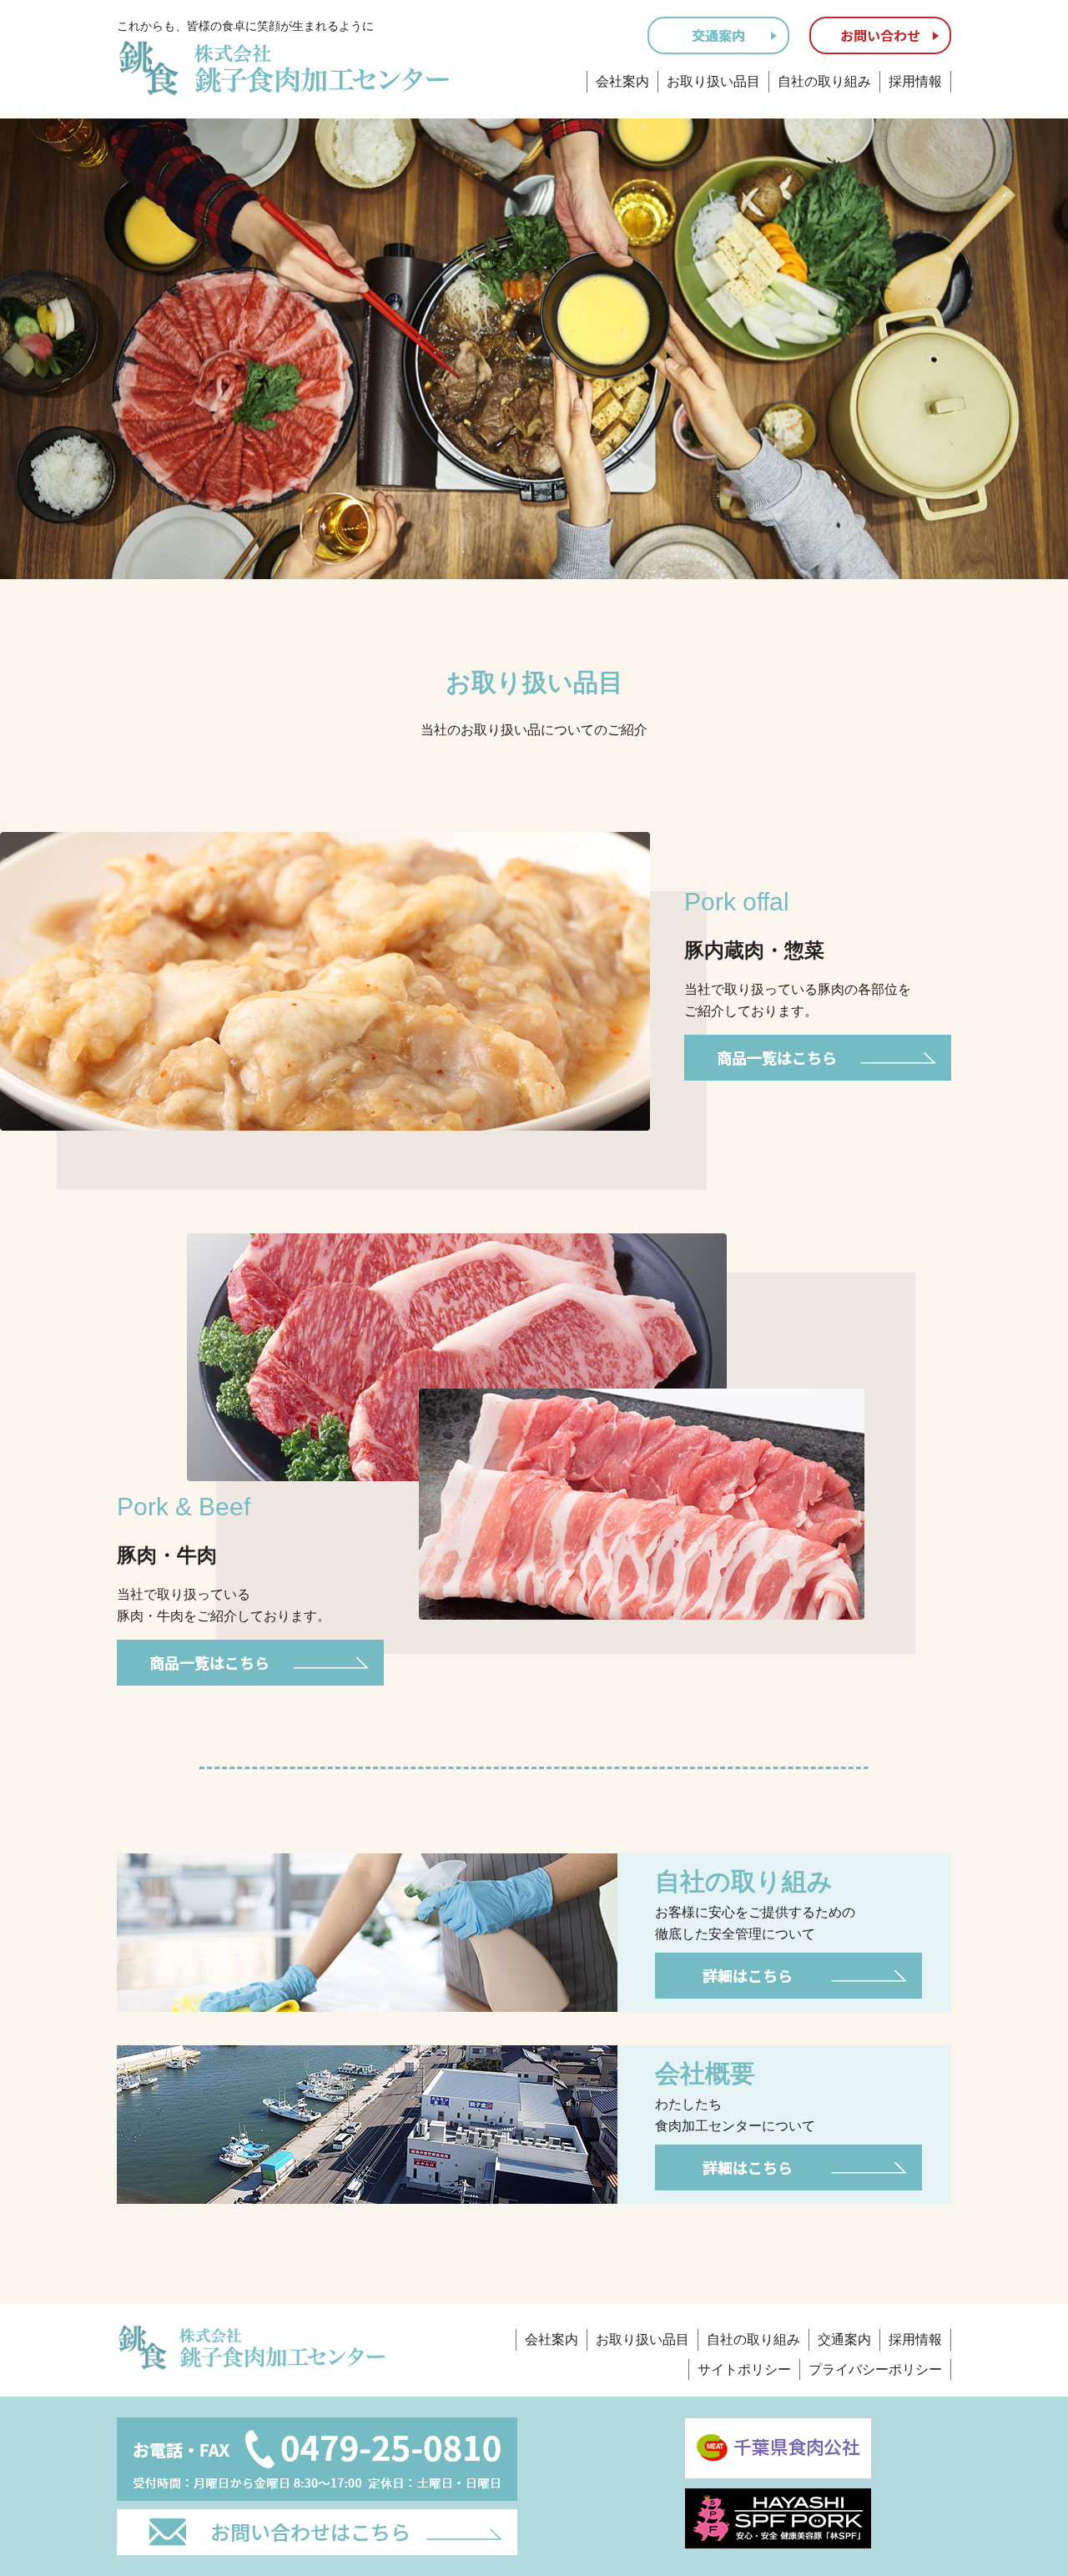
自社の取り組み (824, 81)
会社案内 (622, 81)
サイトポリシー (744, 2369)
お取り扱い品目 (713, 81)
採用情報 (915, 81)
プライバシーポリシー (875, 2369)
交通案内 (844, 2339)
